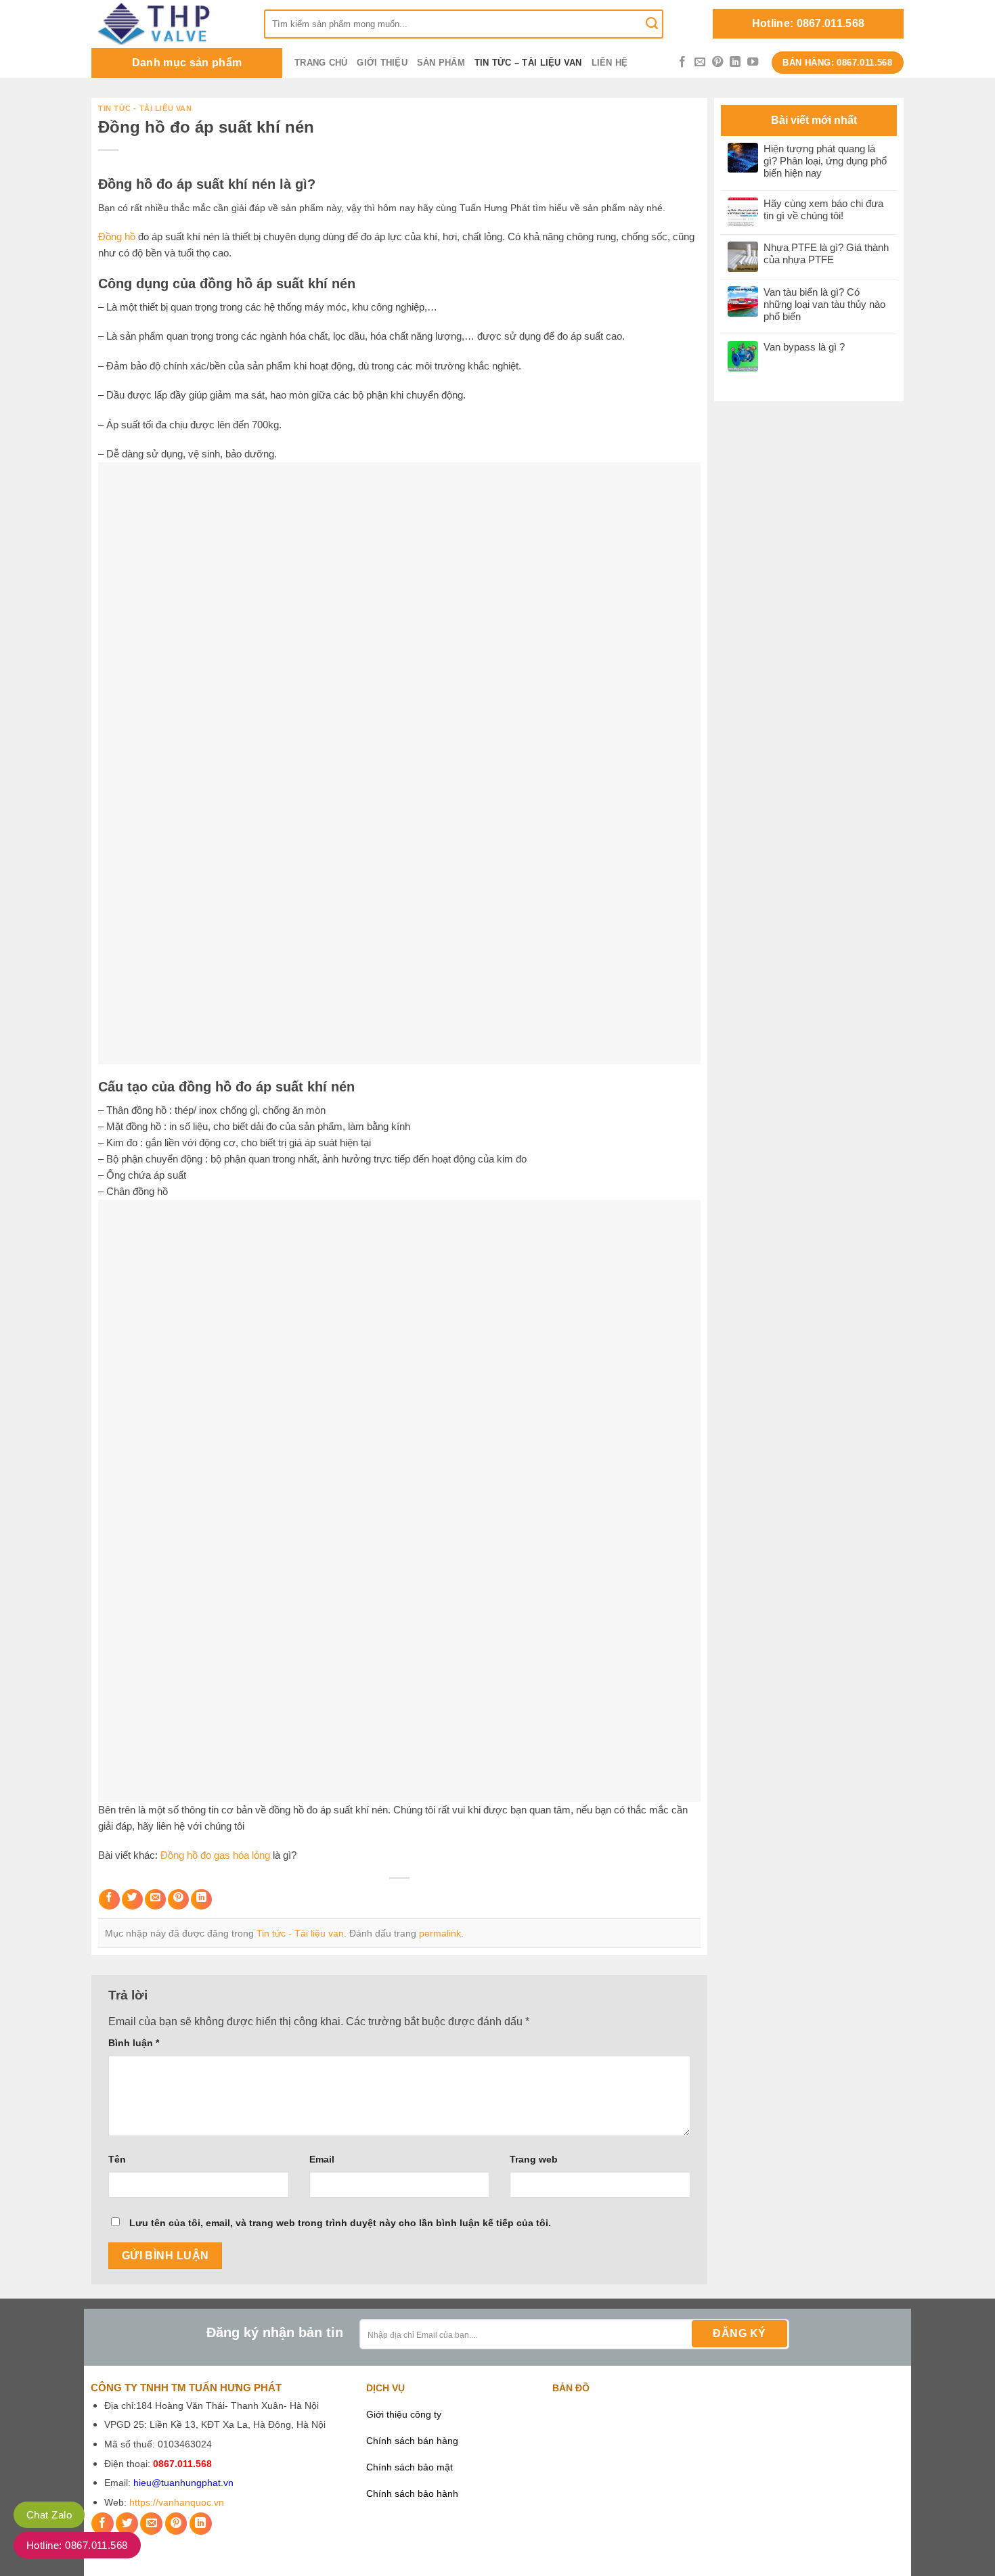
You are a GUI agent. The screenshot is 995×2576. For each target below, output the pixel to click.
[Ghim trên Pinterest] (178, 1900)
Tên (117, 2159)
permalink (440, 1933)
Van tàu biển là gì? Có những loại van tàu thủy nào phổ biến (824, 304)
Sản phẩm (441, 63)
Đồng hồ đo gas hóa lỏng (215, 1855)
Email (322, 2159)
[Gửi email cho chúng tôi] (700, 62)
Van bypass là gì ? (804, 347)
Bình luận (134, 2043)
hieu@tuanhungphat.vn (183, 2483)
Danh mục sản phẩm (187, 63)
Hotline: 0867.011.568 (809, 23)
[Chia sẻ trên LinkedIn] (201, 1900)
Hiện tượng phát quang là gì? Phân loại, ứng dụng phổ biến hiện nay (825, 161)
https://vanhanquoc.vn (177, 2503)
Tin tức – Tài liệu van (528, 63)
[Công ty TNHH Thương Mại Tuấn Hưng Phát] (168, 24)
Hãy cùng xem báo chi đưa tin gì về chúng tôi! (823, 209)
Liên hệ (610, 63)
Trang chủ (321, 63)
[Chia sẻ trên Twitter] (132, 1900)
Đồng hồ (117, 236)
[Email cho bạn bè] (155, 1900)
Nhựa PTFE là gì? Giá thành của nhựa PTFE (826, 253)
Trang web (534, 2159)
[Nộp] (652, 24)
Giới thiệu (382, 63)
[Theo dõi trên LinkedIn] (735, 62)
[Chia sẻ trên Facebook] (109, 1900)
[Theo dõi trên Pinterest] (717, 62)
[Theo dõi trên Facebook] (682, 62)
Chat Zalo (49, 2515)
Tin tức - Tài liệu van (145, 108)
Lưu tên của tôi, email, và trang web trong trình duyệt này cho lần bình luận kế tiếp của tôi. (340, 2223)
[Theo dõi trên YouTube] (753, 62)
